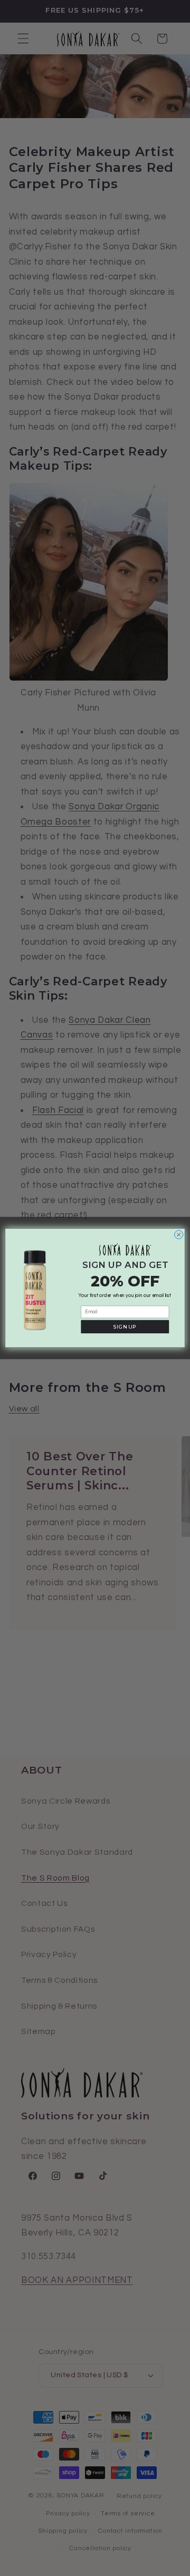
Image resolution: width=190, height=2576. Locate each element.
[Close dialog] (179, 1235)
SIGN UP (125, 1327)
